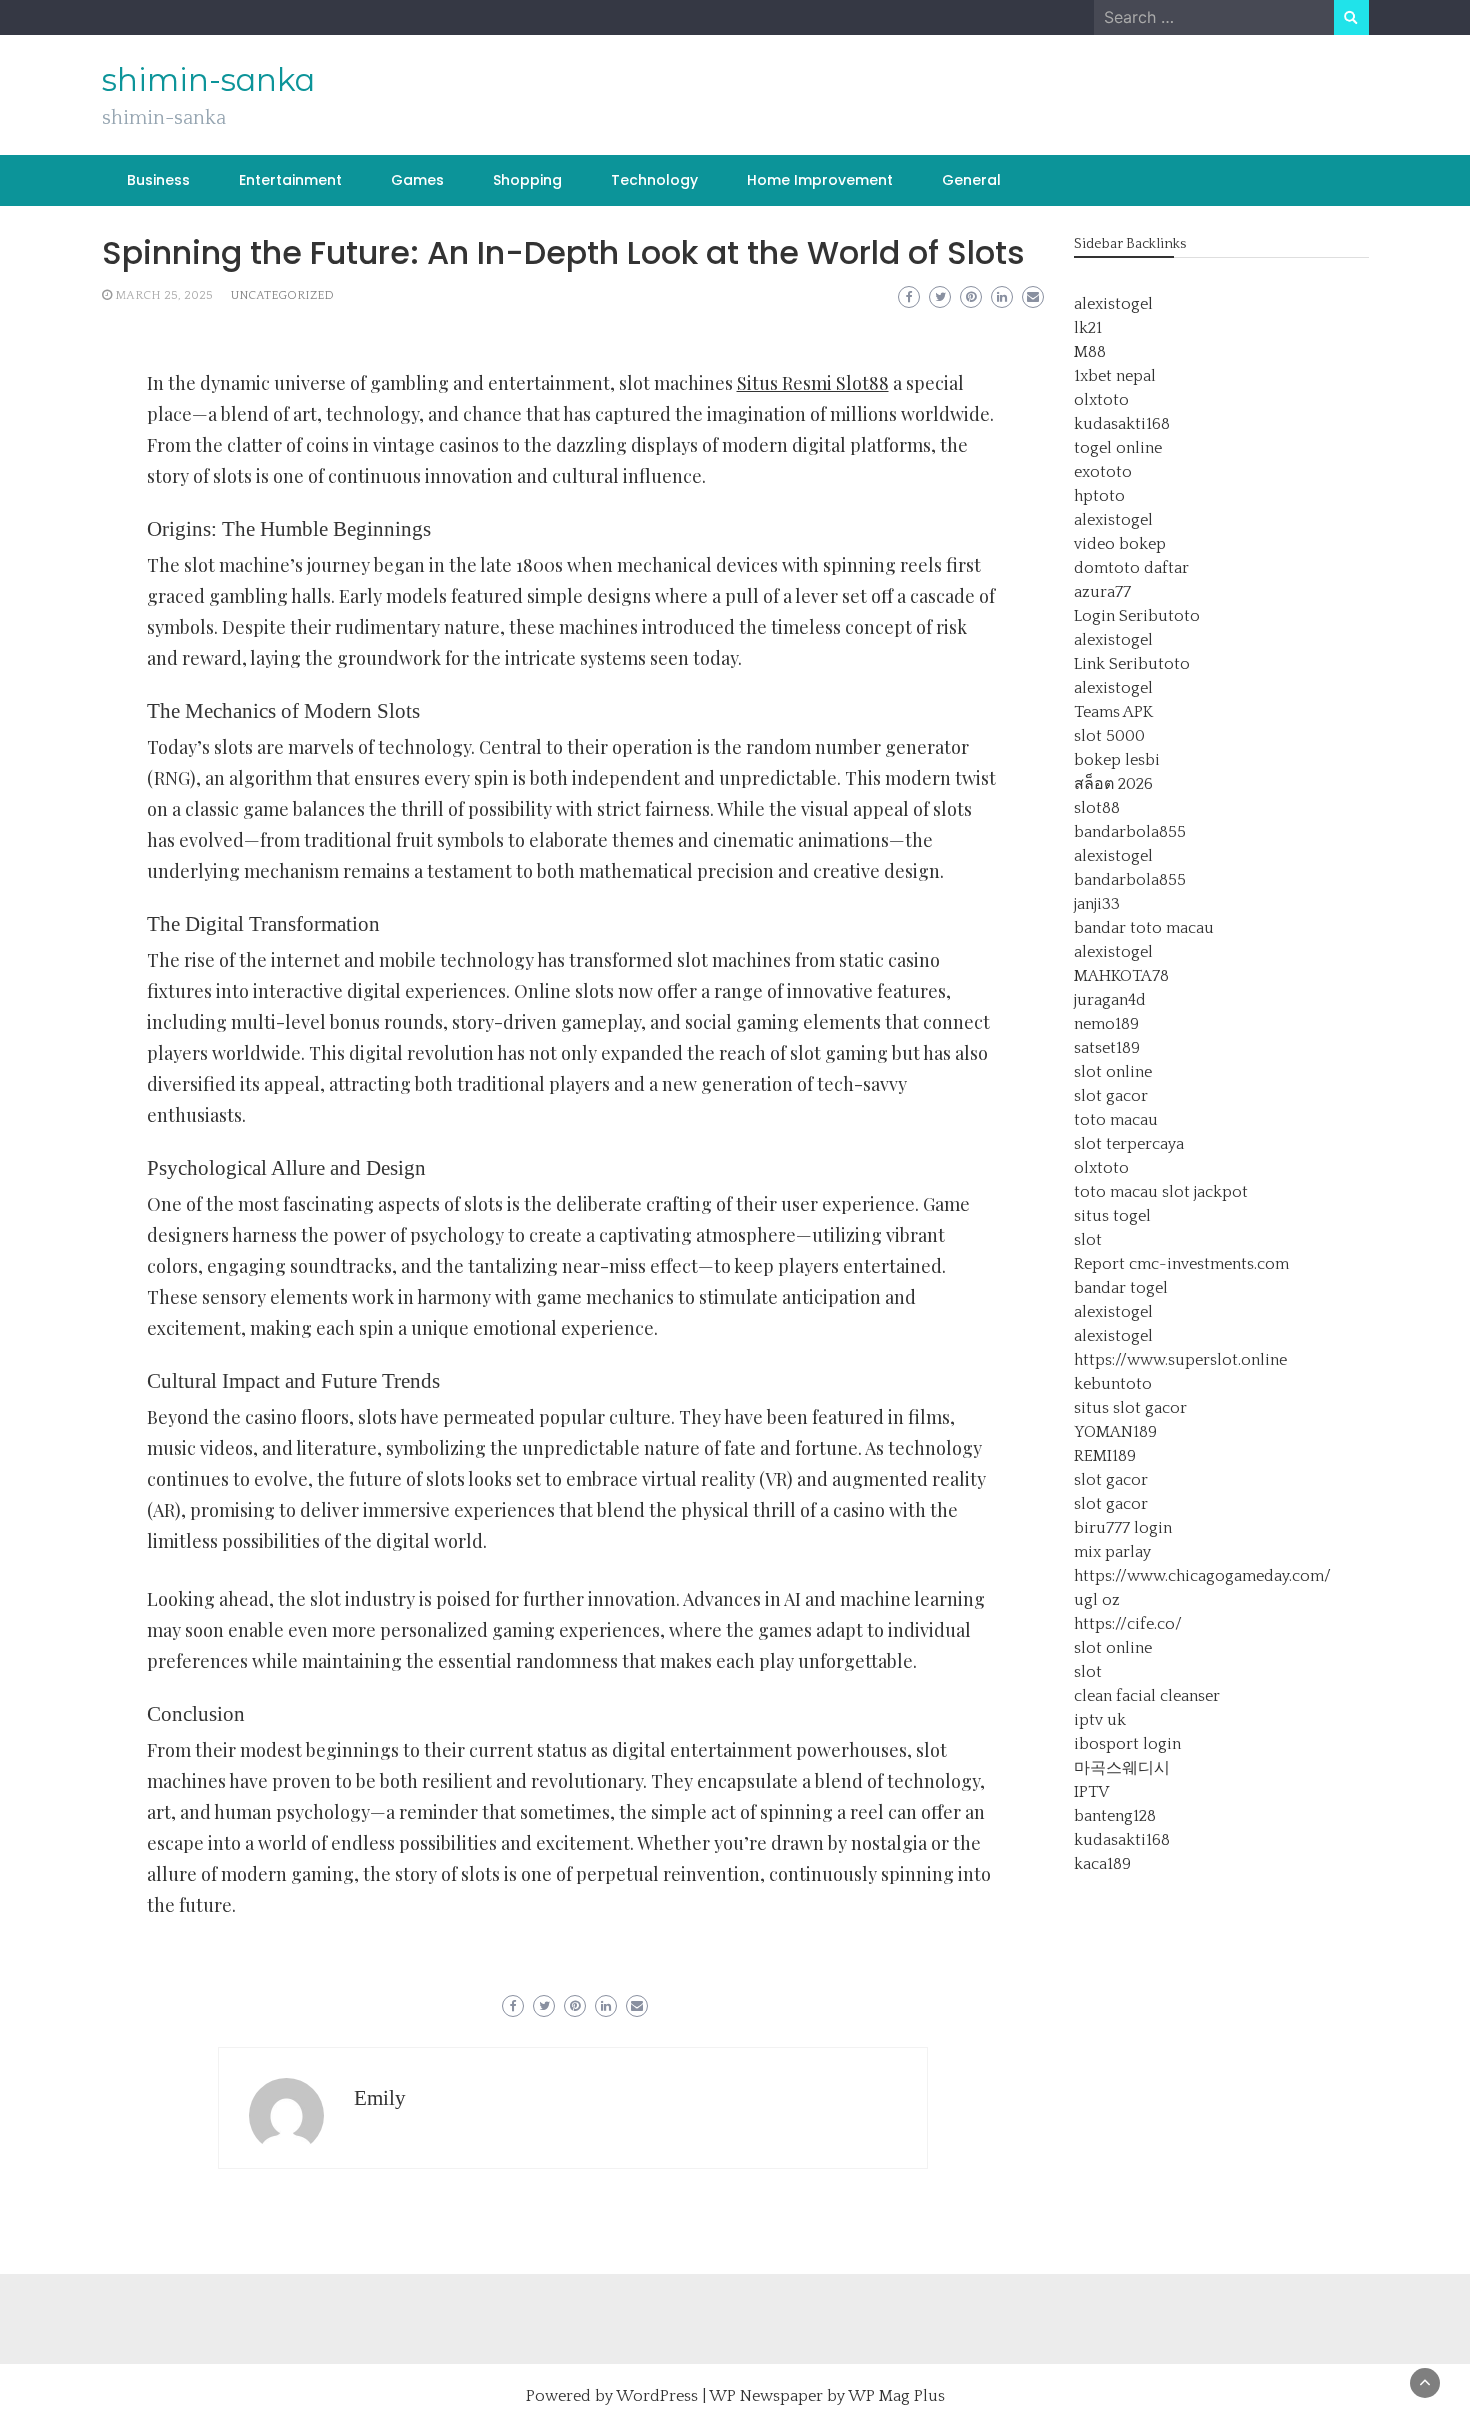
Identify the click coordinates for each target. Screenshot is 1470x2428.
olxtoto (1101, 400)
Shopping (527, 180)
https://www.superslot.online (1180, 1360)
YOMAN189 (1115, 1432)
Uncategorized (282, 295)
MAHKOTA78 (1121, 976)
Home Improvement (820, 180)
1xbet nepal (1115, 376)
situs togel (1112, 1216)
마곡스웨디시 (1122, 1768)
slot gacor (1111, 1096)
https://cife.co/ (1128, 1624)
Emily (380, 2098)
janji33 (1097, 904)
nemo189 (1106, 1024)
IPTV (1091, 1792)
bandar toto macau (1144, 928)
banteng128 (1115, 1816)
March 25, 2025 (164, 295)
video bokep (1120, 544)
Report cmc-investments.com (1181, 1264)
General (971, 180)
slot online (1113, 1072)
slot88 (1097, 808)
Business (158, 180)
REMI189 (1105, 1456)
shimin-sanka (208, 80)
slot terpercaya (1129, 1144)
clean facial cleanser (1147, 1696)
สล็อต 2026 (1113, 784)
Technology (654, 180)
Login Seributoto (1137, 616)
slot (1088, 1240)
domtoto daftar (1131, 568)
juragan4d (1110, 1000)
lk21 (1088, 328)
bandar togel (1121, 1288)
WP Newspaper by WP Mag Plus (827, 2396)
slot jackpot (1205, 1192)
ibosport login (1127, 1744)
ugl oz (1097, 1600)
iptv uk (1100, 1720)
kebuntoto (1113, 1384)
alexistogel (1113, 304)
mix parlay (1112, 1552)
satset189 (1107, 1048)
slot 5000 (1109, 736)
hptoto (1099, 496)
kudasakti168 (1122, 424)
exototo (1103, 472)
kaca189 (1102, 1864)
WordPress (657, 2396)
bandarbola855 (1130, 832)
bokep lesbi (1117, 760)
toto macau (1116, 1120)
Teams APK (1113, 712)
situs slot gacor (1130, 1408)
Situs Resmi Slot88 (813, 383)
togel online (1118, 448)
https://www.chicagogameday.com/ (1202, 1576)
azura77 (1102, 592)
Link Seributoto (1132, 664)
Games (417, 180)
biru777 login (1123, 1528)
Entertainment (290, 180)
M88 (1090, 352)
